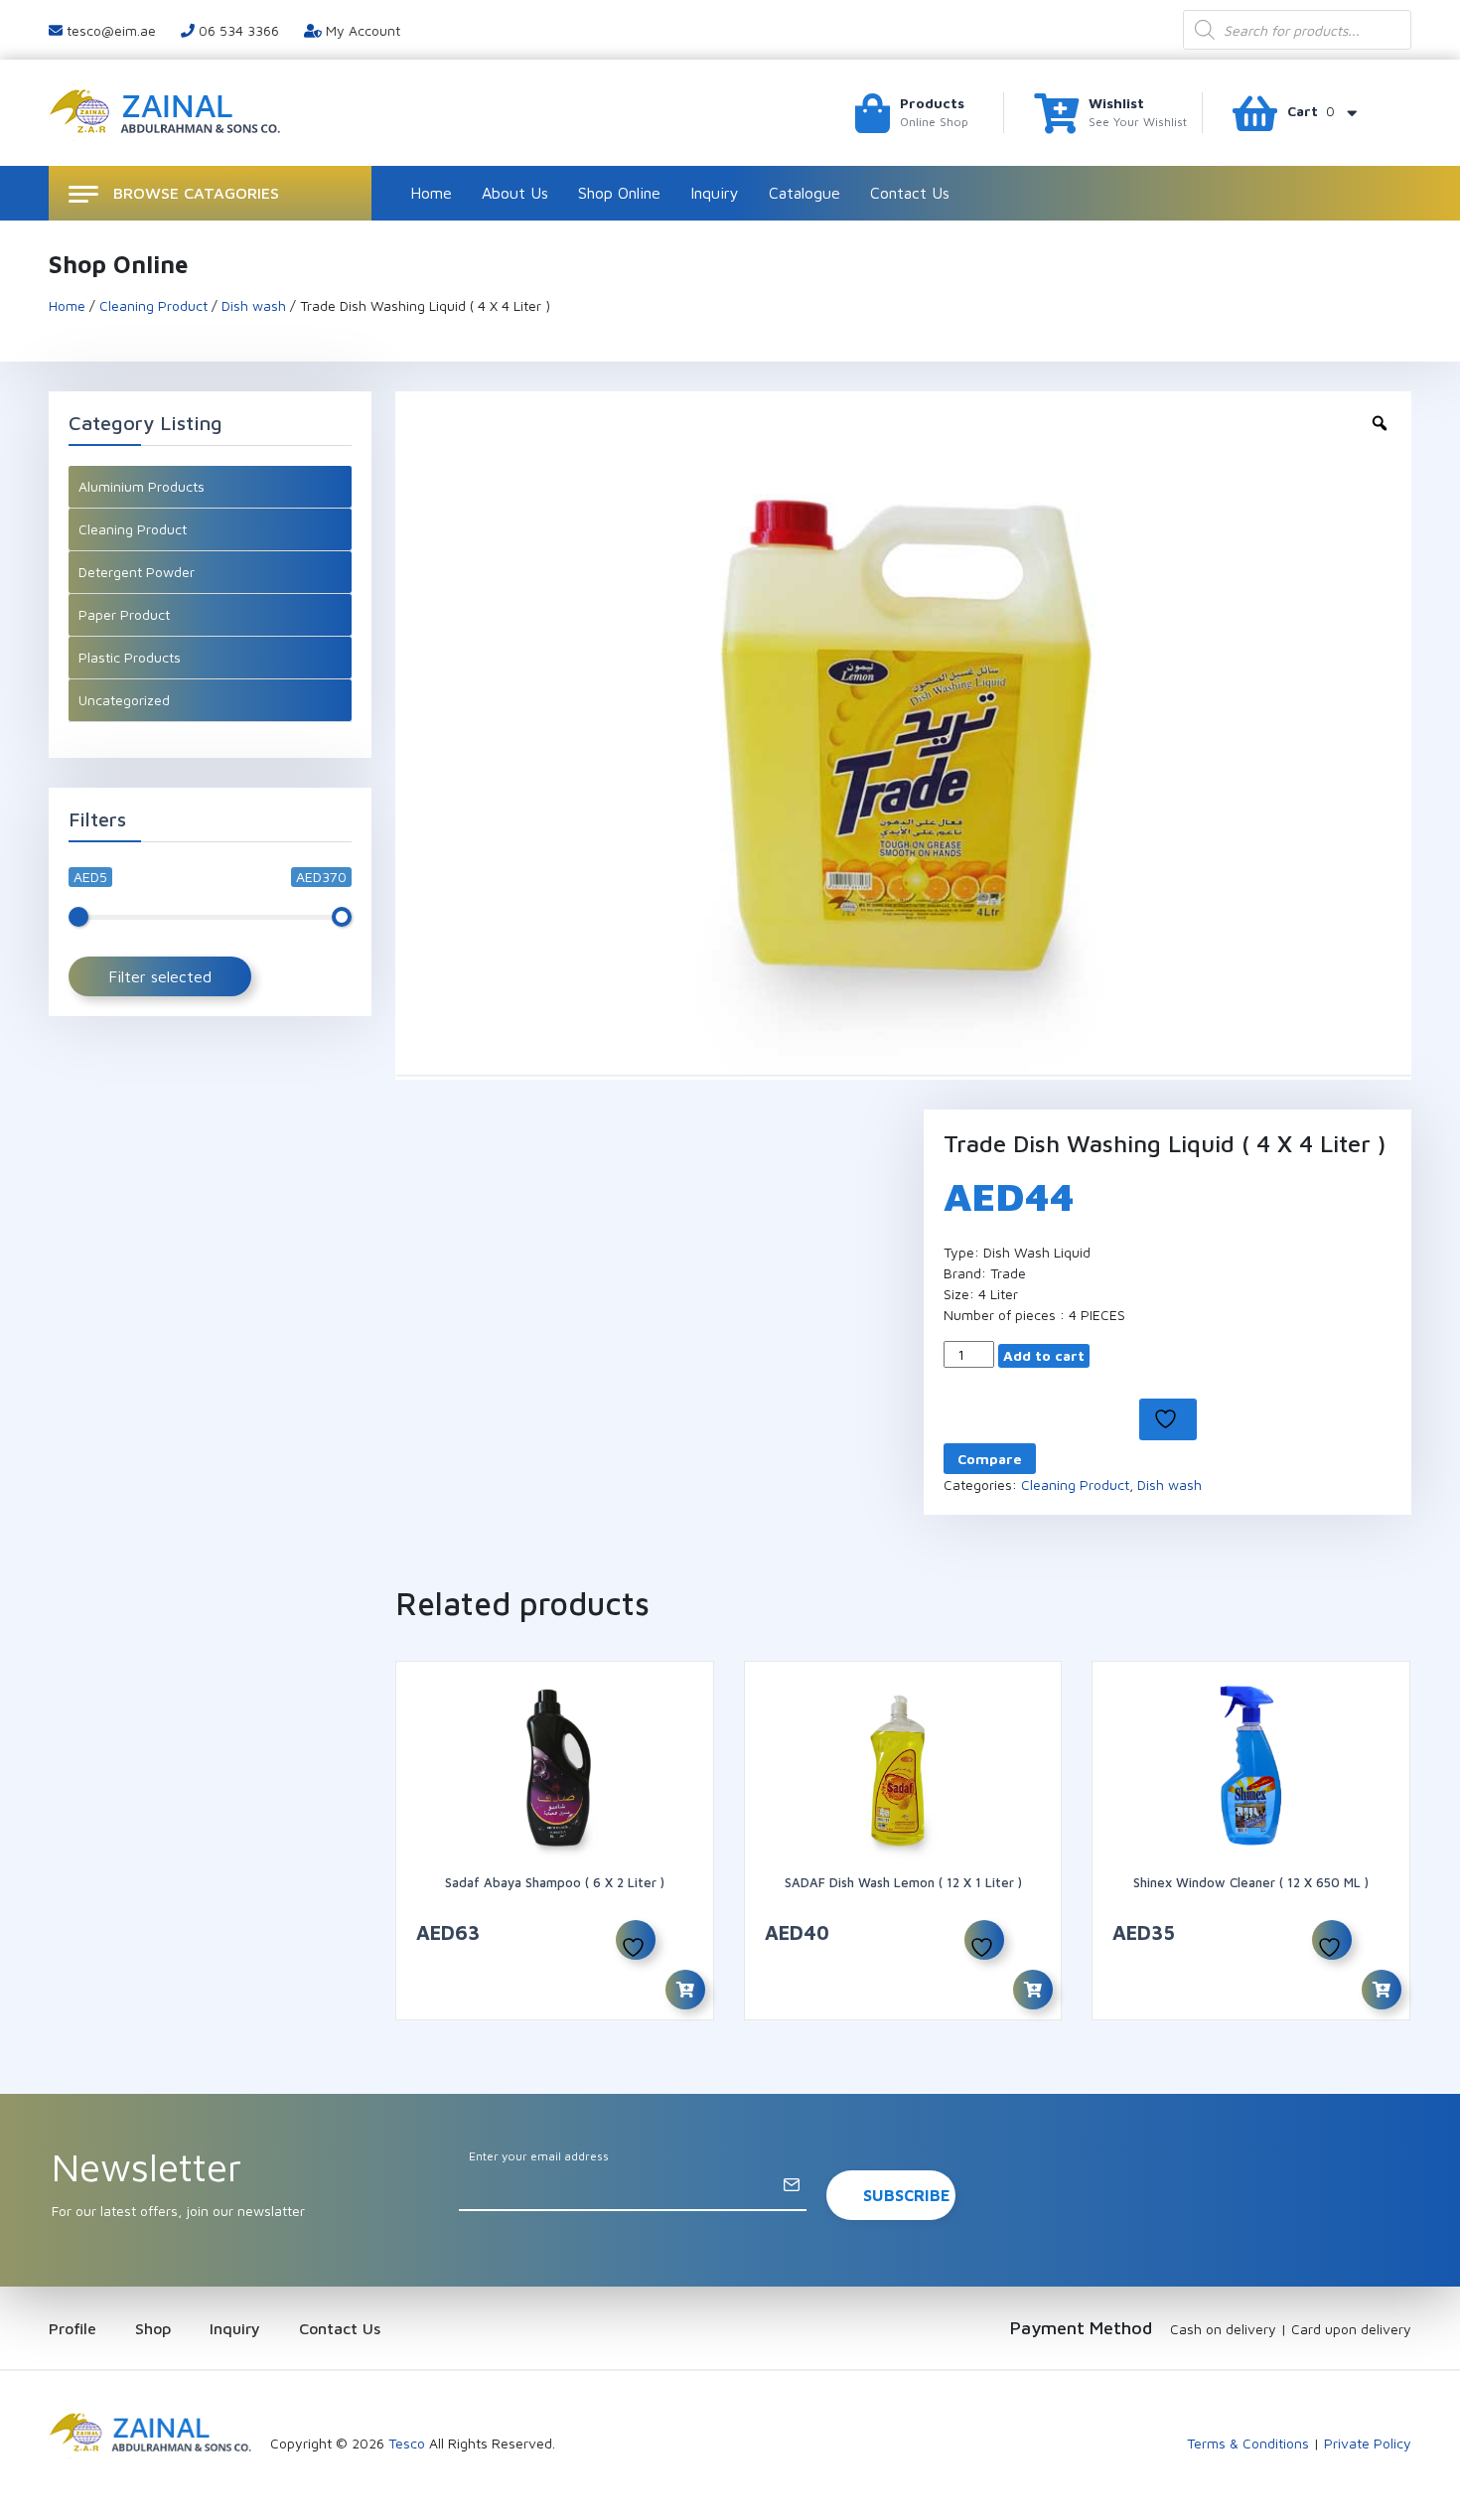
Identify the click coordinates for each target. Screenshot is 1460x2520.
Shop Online (619, 193)
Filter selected (160, 976)
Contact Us (910, 193)
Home (431, 193)
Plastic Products (130, 657)
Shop (153, 2328)
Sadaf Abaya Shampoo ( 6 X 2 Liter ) (555, 1882)
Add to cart (1044, 1355)
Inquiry (715, 193)
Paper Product (124, 614)
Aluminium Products (142, 486)
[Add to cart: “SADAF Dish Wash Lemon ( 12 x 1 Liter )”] (1033, 1990)
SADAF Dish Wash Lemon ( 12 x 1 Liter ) (903, 1882)
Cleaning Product (153, 305)
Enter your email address (539, 2156)
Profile (73, 2328)
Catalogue (804, 193)
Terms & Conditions (1248, 2443)
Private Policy (1368, 2443)
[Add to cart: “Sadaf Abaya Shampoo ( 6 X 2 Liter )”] (685, 1990)
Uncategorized (124, 700)
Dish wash (254, 305)
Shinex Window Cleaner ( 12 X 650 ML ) (1251, 1882)
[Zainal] (167, 111)
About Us (515, 193)
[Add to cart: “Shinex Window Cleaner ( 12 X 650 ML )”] (1382, 1990)
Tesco (407, 2443)
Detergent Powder (137, 572)
